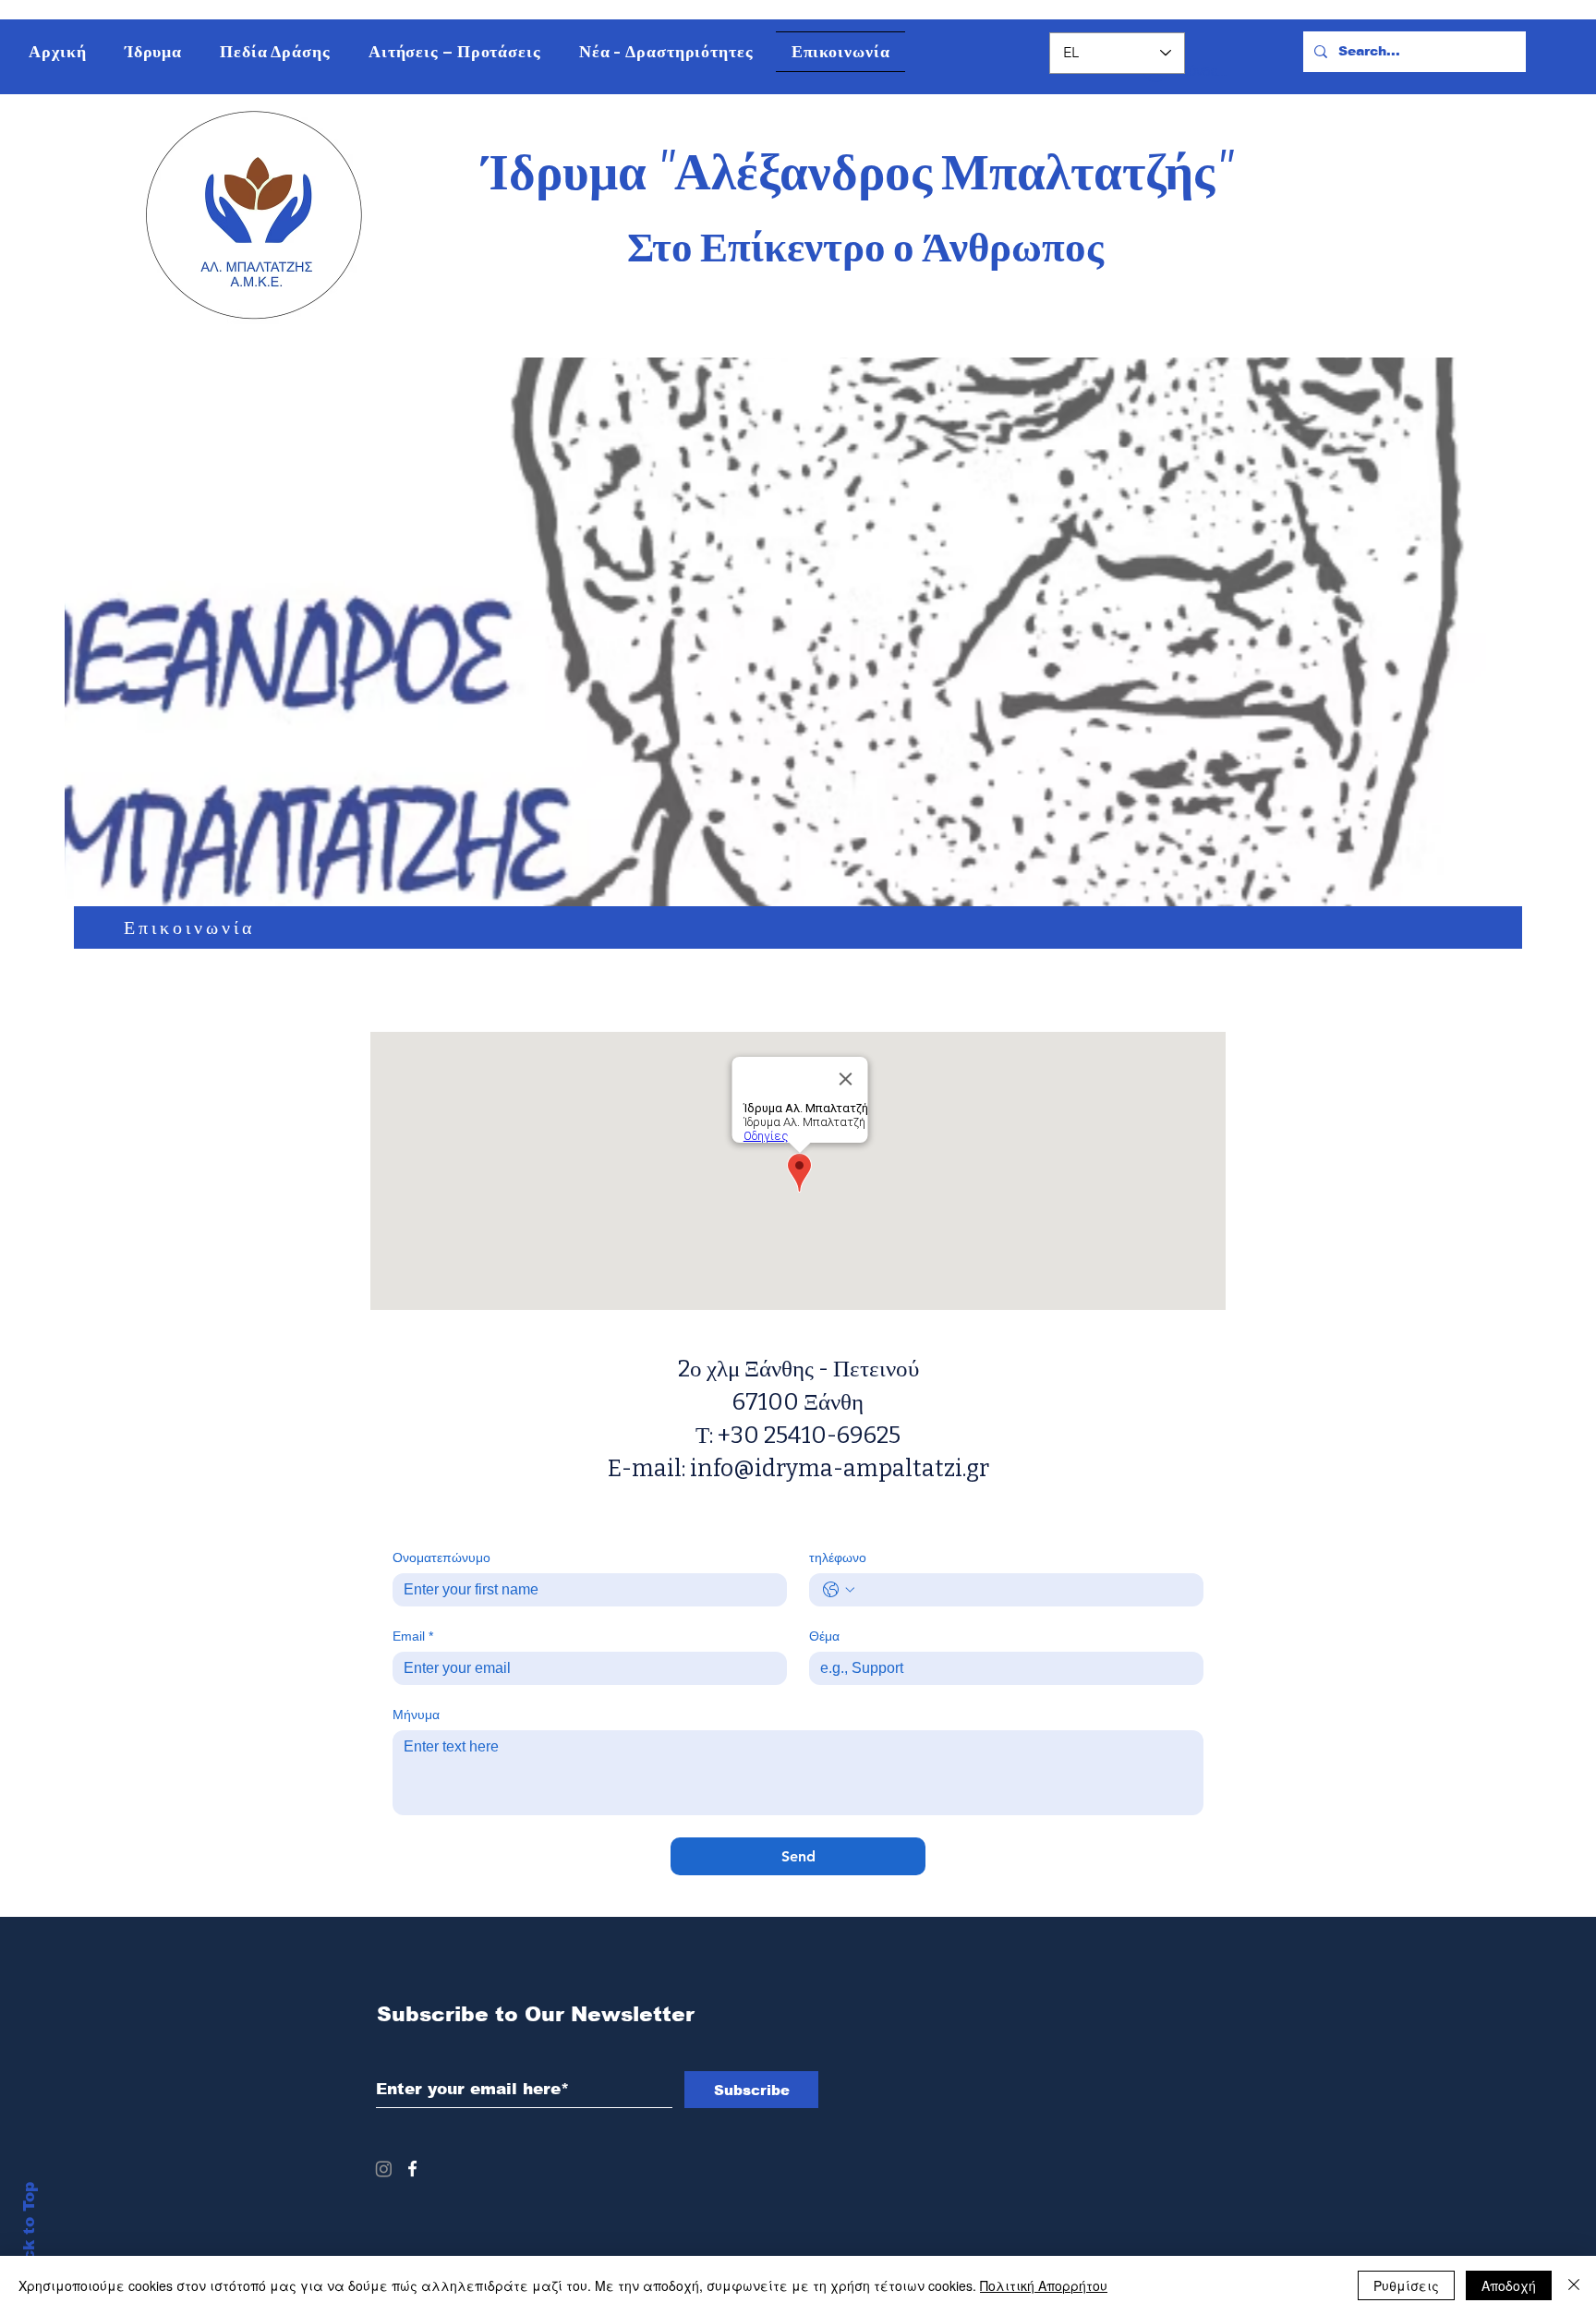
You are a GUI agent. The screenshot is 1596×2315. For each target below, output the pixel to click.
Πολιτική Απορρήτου (1044, 2285)
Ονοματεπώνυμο (441, 1557)
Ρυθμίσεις (1406, 2285)
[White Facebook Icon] (412, 2169)
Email (413, 1636)
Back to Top (29, 2232)
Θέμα (824, 1636)
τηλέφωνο (838, 1557)
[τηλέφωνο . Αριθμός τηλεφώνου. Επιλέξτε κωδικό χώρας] (839, 1590)
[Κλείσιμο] (1574, 2285)
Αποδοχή (1509, 2285)
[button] (153, 52)
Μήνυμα (416, 1715)
